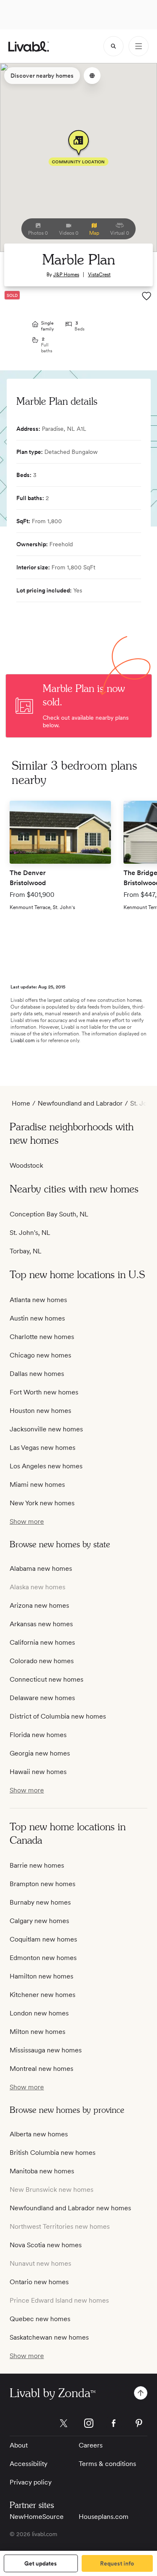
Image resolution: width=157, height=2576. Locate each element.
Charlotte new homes (42, 1337)
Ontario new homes (39, 2282)
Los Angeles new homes (46, 1466)
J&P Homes (66, 275)
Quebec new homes (40, 2319)
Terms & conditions (107, 2464)
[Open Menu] (139, 46)
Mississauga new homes (46, 2050)
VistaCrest (99, 275)
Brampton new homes (42, 1884)
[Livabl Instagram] (89, 2423)
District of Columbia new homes (58, 1716)
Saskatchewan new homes (49, 2337)
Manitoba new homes (42, 2171)
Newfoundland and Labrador (80, 1103)
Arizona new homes (39, 1605)
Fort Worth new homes (44, 1392)
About (19, 2445)
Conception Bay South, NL (49, 1214)
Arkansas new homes (41, 1624)
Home (21, 1103)
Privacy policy (31, 2482)
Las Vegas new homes (42, 1448)
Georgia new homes (40, 1753)
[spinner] (113, 46)
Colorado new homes (42, 1661)
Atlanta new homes (38, 1300)
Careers (91, 2445)
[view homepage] (29, 46)
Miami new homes (37, 1485)
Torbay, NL (26, 1251)
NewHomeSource (37, 2517)
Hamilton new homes (41, 1976)
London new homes (39, 2013)
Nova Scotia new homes (46, 2245)
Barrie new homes (37, 1865)
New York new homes (42, 1503)
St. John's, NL (30, 1233)
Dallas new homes (37, 1374)
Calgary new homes (39, 1921)
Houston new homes (40, 1411)
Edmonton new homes (43, 1958)
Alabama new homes (41, 1568)
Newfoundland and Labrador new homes (70, 2208)
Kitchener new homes (42, 1995)
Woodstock (26, 1165)
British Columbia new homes (53, 2153)
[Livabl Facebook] (114, 2423)
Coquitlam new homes (43, 1939)
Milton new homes (37, 2032)
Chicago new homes (40, 1355)
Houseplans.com (104, 2517)
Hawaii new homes (38, 1772)
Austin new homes (37, 1318)
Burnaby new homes (40, 1902)
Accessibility (28, 2464)
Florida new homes (38, 1735)
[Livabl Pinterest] (139, 2423)
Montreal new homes (41, 2069)
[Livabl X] (64, 2423)
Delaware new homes (42, 1698)
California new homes (42, 1642)
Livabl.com (23, 1040)
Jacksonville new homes (46, 1429)
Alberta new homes (39, 2134)
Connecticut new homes (46, 1679)
